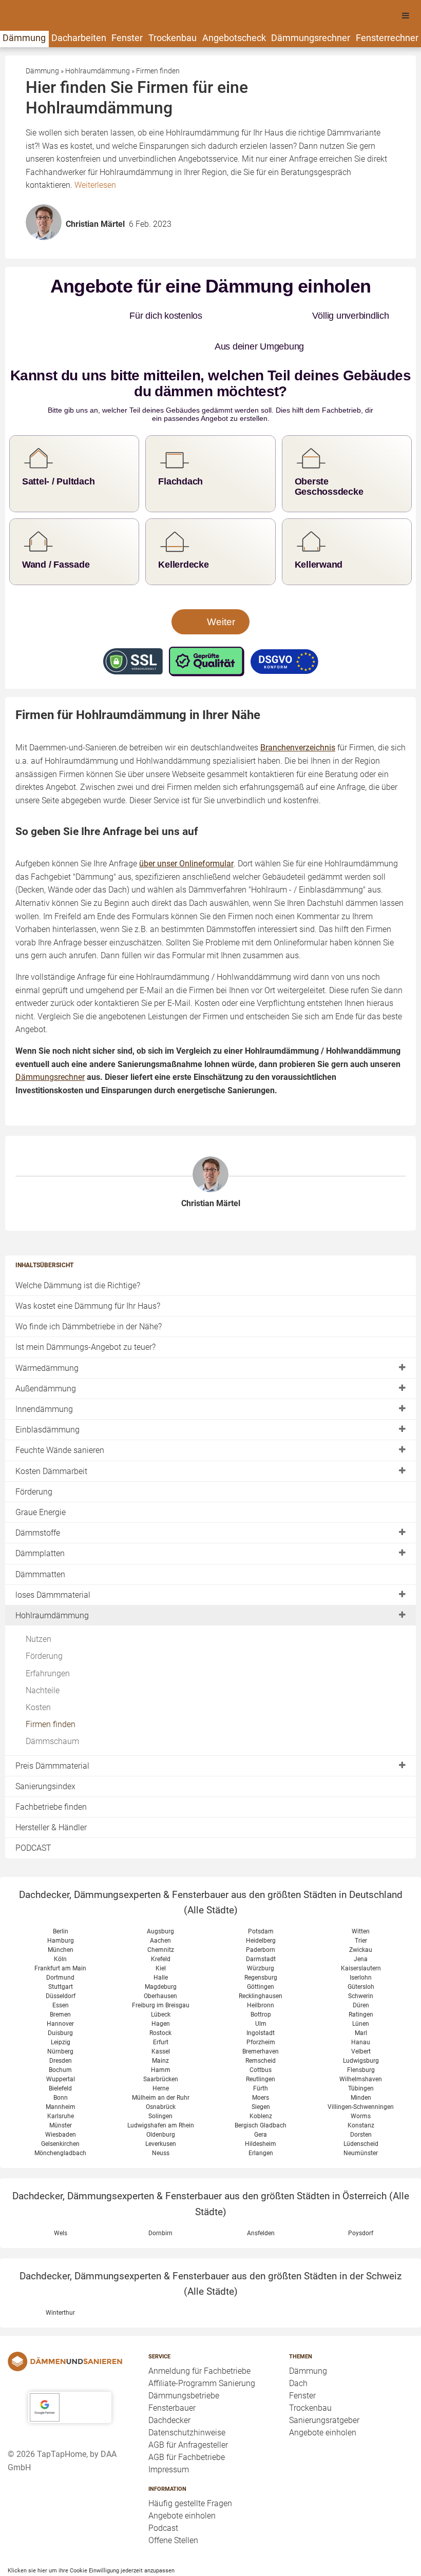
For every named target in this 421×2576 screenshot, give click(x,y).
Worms (361, 2075)
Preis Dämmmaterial (52, 1725)
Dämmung (24, 38)
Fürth (261, 2047)
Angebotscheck (234, 38)
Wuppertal (61, 2038)
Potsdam (261, 1890)
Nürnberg (60, 2010)
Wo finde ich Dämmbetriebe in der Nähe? (89, 1285)
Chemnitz (161, 1909)
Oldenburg (161, 2094)
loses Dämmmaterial (53, 1554)
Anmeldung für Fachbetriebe (199, 2330)
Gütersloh (361, 1946)
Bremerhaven (261, 2010)
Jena (361, 1918)
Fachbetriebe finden (51, 1766)
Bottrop (261, 1973)
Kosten (38, 1666)
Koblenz (261, 2075)
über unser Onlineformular (186, 822)
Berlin (61, 1890)
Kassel (161, 2010)
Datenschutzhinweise (187, 2391)
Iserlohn (361, 1936)
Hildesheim (261, 2103)
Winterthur (60, 2272)
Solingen (160, 2075)
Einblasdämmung (47, 1389)
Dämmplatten (40, 1513)
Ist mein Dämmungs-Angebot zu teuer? (85, 1306)
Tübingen (361, 2047)
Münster (61, 2084)
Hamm (161, 2029)
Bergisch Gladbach (261, 2084)
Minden (361, 2057)
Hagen (161, 1983)
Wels (61, 2192)
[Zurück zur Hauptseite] (70, 2320)
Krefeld (161, 1918)
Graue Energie (41, 1471)
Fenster (127, 38)
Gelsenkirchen (60, 2103)
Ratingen (361, 1973)
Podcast (163, 2487)
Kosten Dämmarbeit (51, 1430)
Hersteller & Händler (51, 1786)
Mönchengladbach (60, 2112)
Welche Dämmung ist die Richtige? (78, 1244)
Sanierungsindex (45, 1745)
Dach (298, 2342)
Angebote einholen (182, 2475)
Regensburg (261, 1936)
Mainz (160, 2020)
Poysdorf (361, 2192)
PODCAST (33, 1807)
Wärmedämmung (47, 1327)
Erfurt (161, 2001)
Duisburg (60, 1992)
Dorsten (361, 2094)
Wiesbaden (61, 2094)
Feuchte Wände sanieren (60, 1410)
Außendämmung (46, 1348)
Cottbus (261, 2029)
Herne (161, 2047)
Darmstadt (261, 1918)
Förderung (34, 1451)
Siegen (261, 2066)
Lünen (361, 1983)
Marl (361, 1992)
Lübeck (161, 1973)
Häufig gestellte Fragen (190, 2463)
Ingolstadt (261, 1992)
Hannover (60, 1983)
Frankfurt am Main (60, 1927)
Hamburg (61, 1900)
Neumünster (361, 2112)
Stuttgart (61, 1946)
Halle (161, 1936)
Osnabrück (161, 2066)
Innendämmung (44, 1368)
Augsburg (160, 1890)
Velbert (361, 2010)
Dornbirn (160, 2192)
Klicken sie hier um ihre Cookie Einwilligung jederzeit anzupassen (91, 2530)
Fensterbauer (172, 2367)
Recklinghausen (261, 1955)
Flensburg (361, 2029)
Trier (361, 1900)
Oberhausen (160, 1955)
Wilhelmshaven (361, 2038)
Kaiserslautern (361, 1927)
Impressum (169, 2428)
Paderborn (261, 1909)
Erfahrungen (48, 1632)
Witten (361, 1890)
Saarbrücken (161, 2038)
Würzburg (261, 1927)
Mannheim (61, 2066)
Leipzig (61, 2001)
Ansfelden (261, 2192)
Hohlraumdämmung (52, 1574)
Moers (261, 2057)
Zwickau (361, 1909)
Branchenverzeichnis (298, 707)
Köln (60, 1918)
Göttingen (261, 1946)
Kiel (161, 1927)
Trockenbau (173, 38)
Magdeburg (161, 1946)
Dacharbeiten (79, 38)
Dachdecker (169, 2379)
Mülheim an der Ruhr (161, 2057)
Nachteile (43, 1649)
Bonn (61, 2057)
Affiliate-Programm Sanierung (202, 2342)
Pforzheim (261, 2001)
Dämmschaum (52, 1701)
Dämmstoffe (38, 1492)
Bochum (60, 2029)
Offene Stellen (173, 2500)
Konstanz (361, 2084)
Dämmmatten (40, 1533)
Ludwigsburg (361, 2020)
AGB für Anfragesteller (188, 2404)
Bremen (60, 1973)
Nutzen (39, 1598)
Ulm (261, 1983)
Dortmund (60, 1936)
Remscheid (261, 2020)
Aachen (160, 1900)
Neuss (161, 2112)
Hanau (361, 2001)
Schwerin (361, 1955)
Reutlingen (261, 2038)
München (61, 1909)
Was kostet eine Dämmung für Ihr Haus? (88, 1265)
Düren (361, 1964)
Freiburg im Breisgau (161, 1964)
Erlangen (261, 2112)
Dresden (61, 2020)
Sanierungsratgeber (324, 2379)
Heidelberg (261, 1900)
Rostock (160, 1992)
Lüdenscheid (361, 2103)
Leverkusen (161, 2103)
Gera (261, 2094)
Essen (61, 1964)
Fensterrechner (387, 38)
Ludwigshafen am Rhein (161, 2084)
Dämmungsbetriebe (184, 2355)
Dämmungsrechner (311, 38)
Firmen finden (51, 1683)
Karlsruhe (61, 2075)
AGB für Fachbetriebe (187, 2416)
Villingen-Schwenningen (361, 2066)
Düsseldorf (61, 1955)
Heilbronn (261, 1964)
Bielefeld (60, 2047)
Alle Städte (211, 1870)
